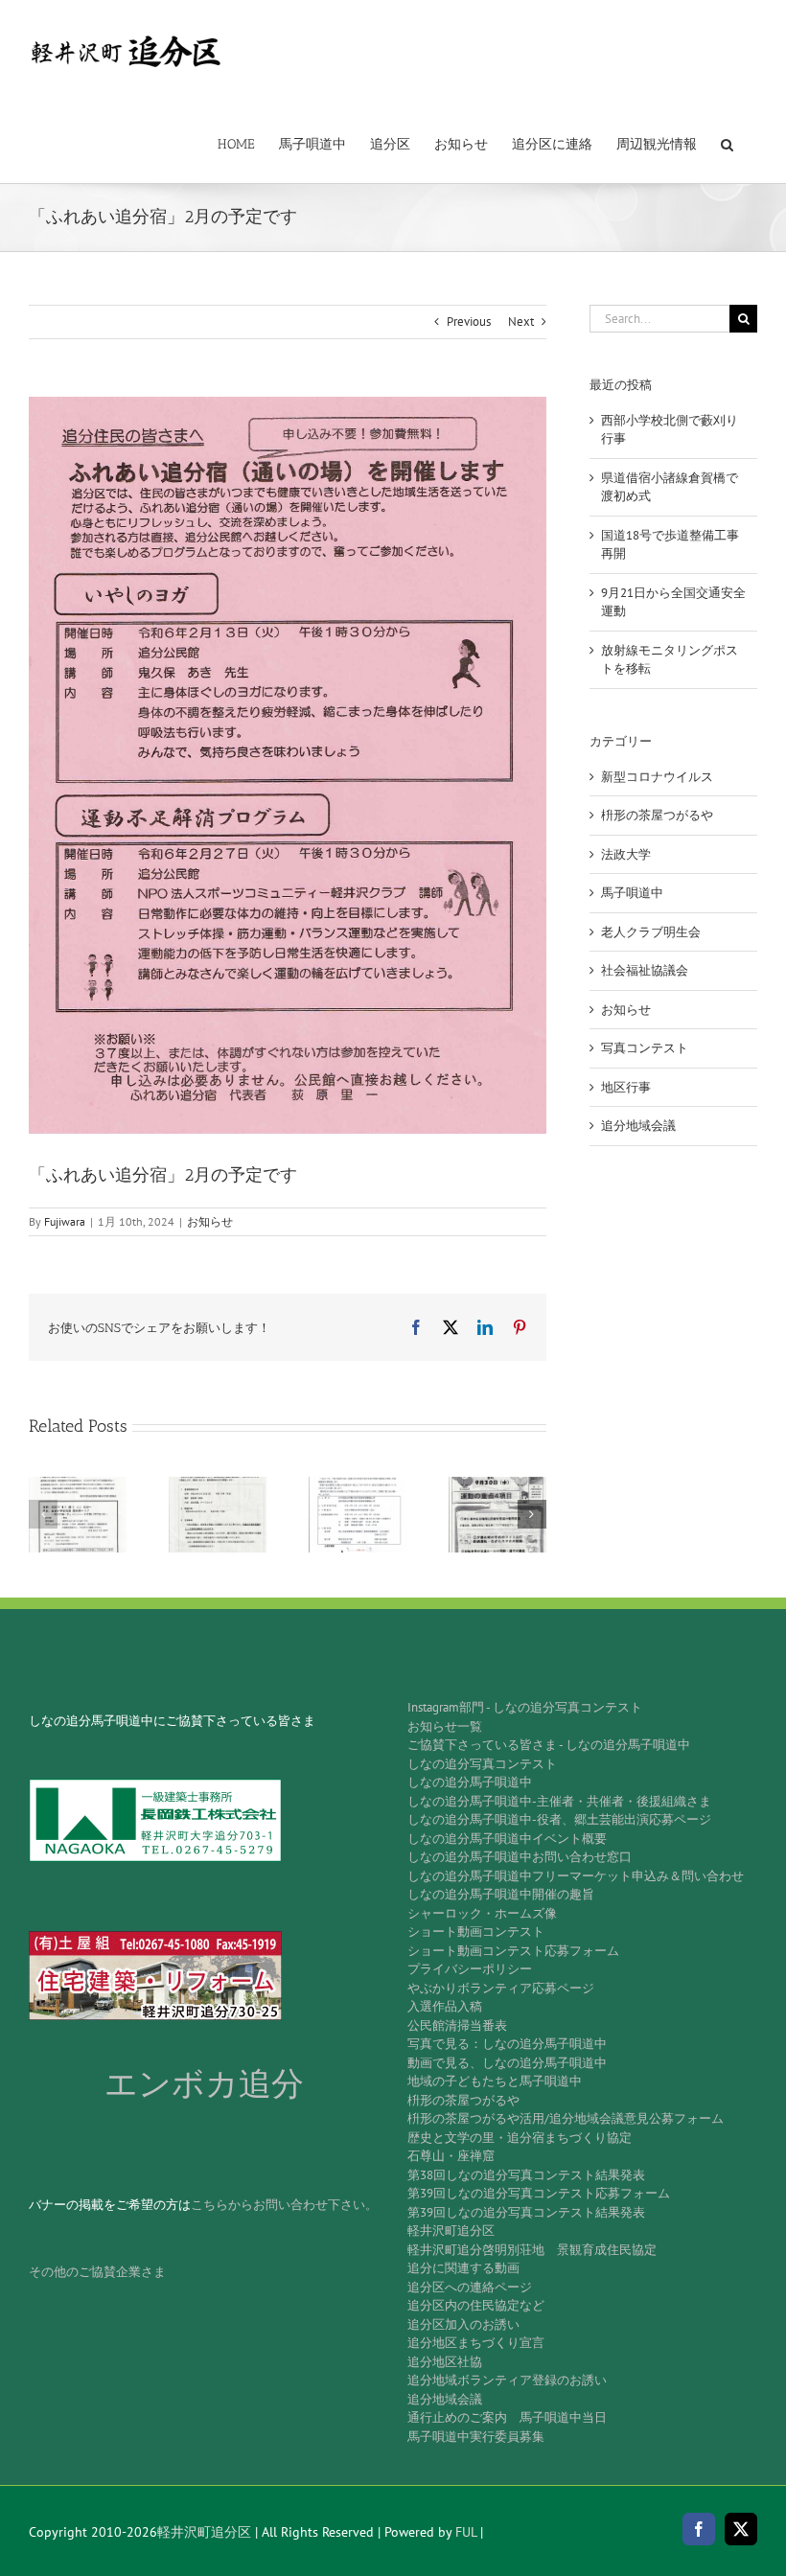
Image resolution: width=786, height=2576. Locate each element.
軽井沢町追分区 (451, 2231)
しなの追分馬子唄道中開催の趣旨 (501, 1894)
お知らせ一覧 (445, 1726)
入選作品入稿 (445, 2006)
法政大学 (626, 854)
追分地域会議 (638, 1126)
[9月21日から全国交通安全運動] (497, 1485)
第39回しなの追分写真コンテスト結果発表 (526, 2212)
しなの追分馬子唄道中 (470, 1782)
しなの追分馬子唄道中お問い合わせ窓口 (520, 1857)
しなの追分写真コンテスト (482, 1764)
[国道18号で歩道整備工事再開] (358, 1485)
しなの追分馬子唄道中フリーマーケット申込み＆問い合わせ (576, 1876)
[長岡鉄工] (155, 1785)
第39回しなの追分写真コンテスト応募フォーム (539, 2193)
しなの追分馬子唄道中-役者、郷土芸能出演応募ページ (559, 1819)
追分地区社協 (445, 2362)
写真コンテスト (645, 1048)
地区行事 (626, 1087)
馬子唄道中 (632, 893)
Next (521, 322)
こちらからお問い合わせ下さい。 (284, 2205)
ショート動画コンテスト (476, 1932)
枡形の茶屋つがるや (657, 815)
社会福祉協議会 (645, 970)
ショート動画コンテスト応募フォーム (513, 1951)
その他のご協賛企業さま (97, 2272)
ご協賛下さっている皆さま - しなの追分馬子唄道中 (549, 1745)
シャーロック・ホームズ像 (482, 1913)
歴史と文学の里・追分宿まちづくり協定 (520, 2138)
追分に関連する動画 (463, 2268)
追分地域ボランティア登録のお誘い (507, 2380)
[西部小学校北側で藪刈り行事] (78, 1485)
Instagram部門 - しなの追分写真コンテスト (525, 1707)
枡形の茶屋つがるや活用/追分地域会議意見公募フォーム (566, 2118)
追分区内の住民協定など (476, 2305)
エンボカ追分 (204, 2084)
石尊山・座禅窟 (451, 2156)
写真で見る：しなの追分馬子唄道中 (507, 2044)
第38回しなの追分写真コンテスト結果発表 (526, 2175)
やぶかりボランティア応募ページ (501, 1988)
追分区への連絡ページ (470, 2287)
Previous (469, 322)
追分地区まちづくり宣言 (476, 2343)
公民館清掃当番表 (457, 2025)
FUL (466, 2532)
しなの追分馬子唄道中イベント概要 (507, 1839)
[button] (727, 143)
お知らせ (210, 1221)
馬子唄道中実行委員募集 (476, 2437)
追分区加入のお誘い (463, 2324)
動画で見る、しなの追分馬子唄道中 (507, 2063)
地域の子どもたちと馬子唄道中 (495, 2081)
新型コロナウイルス (657, 777)
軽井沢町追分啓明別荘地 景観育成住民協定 (532, 2250)
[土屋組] (155, 1937)
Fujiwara (65, 1221)
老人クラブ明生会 (651, 932)
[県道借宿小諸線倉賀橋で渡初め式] (218, 1485)
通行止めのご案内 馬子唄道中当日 (507, 2417)
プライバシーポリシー (470, 1969)
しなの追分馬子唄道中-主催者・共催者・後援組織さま (559, 1801)
